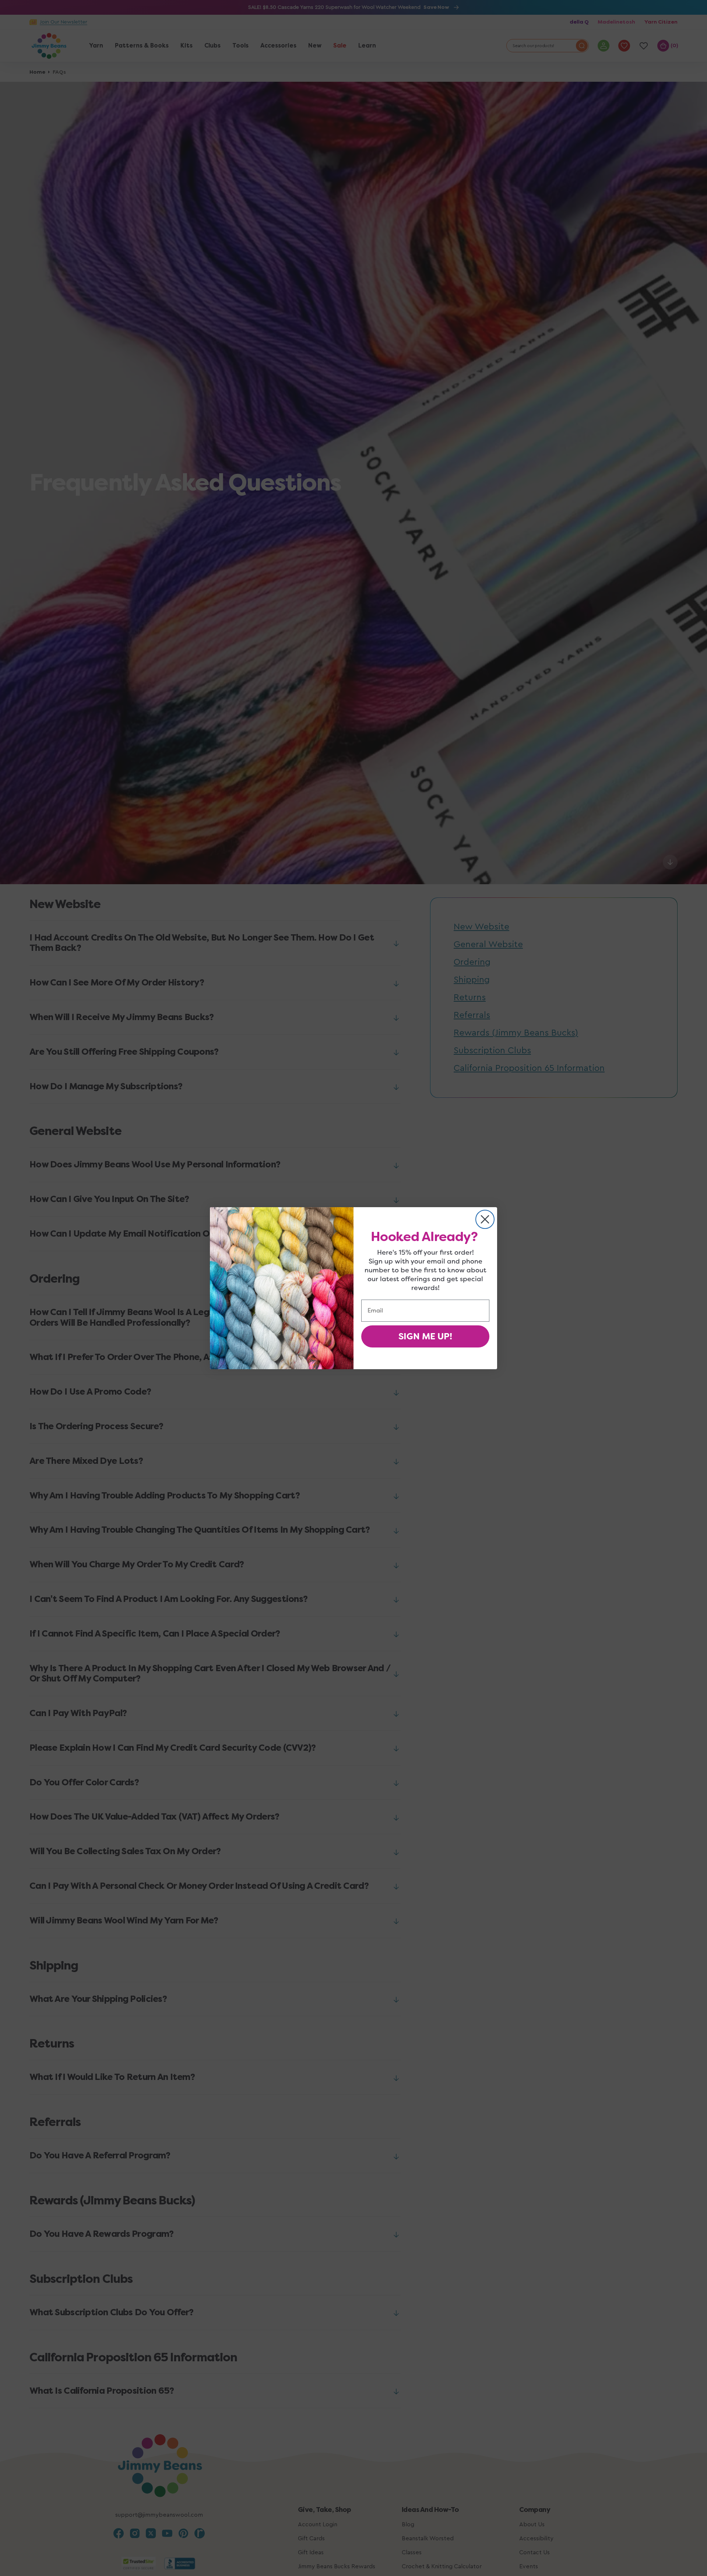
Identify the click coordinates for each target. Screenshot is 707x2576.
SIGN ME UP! (425, 1336)
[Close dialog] (485, 1219)
